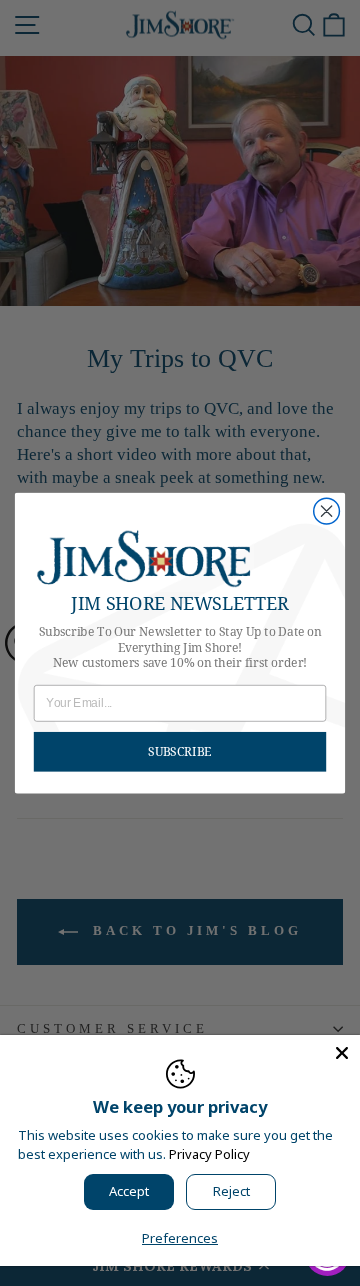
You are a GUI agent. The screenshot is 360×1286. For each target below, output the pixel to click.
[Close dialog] (327, 511)
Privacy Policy (209, 1154)
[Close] (342, 1053)
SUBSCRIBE (179, 751)
